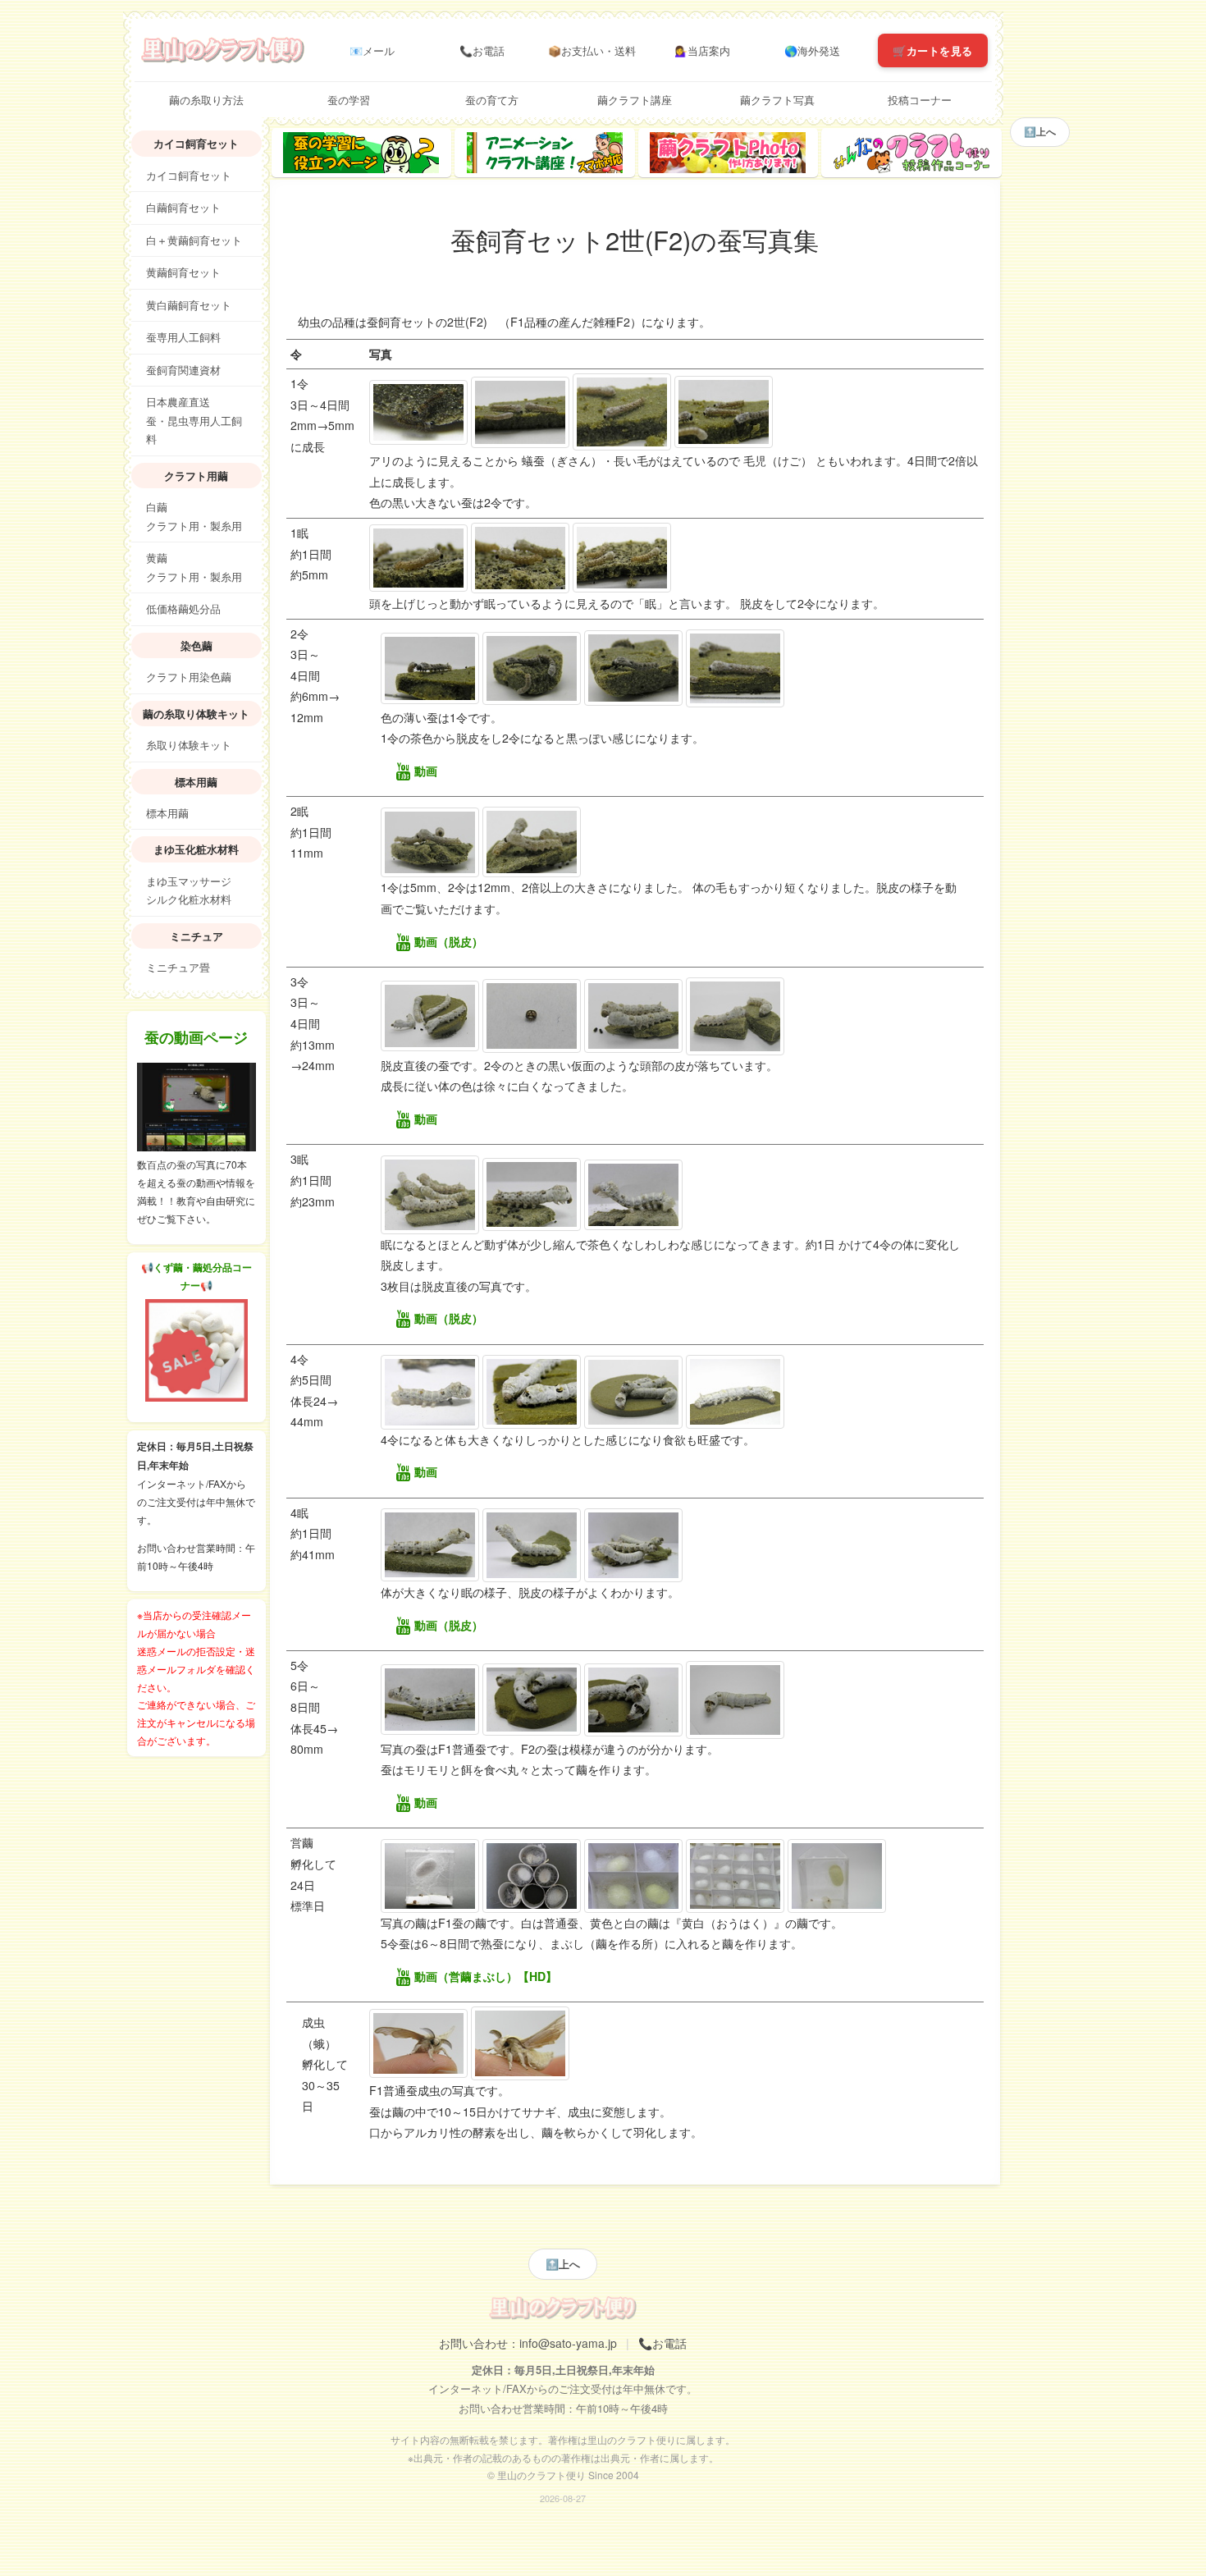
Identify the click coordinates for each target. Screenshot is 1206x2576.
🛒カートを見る (933, 50)
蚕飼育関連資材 (183, 370)
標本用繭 (167, 813)
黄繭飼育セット (183, 272)
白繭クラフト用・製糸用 (194, 517)
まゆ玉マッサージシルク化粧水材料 (189, 891)
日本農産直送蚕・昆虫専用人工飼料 (194, 421)
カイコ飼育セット (189, 176)
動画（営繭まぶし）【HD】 (486, 1976)
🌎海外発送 (812, 50)
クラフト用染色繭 (189, 677)
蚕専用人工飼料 (183, 337)
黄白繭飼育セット (189, 305)
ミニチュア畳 (178, 968)
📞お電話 (482, 50)
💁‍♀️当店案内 (702, 50)
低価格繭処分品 (183, 609)
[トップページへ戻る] (223, 48)
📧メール (372, 50)
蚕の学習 (349, 100)
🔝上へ (563, 2264)
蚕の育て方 (492, 100)
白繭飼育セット (183, 208)
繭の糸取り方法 (206, 100)
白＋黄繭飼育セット (194, 240)
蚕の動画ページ (196, 1037)
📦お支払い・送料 (592, 50)
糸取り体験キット (189, 745)
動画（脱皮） (449, 941)
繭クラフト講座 (635, 100)
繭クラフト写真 (777, 100)
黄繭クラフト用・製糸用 (194, 567)
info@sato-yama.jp (568, 2343)
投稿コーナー (920, 100)
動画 (426, 771)
